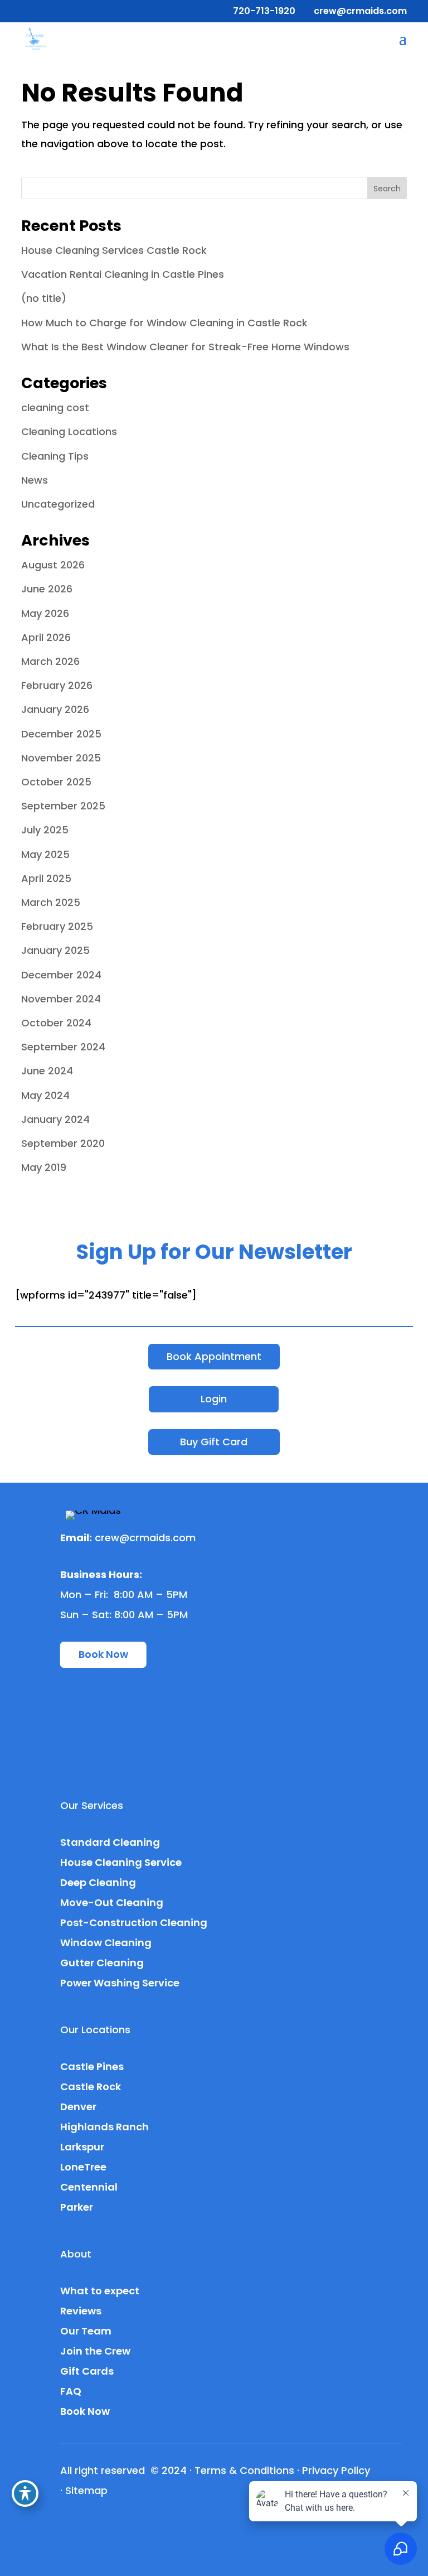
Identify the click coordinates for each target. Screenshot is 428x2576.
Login (214, 1399)
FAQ (71, 2391)
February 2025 (57, 926)
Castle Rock (91, 2087)
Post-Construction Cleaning (134, 1923)
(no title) (44, 298)
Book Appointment (214, 1356)
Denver (78, 2107)
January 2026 (55, 709)
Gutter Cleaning (102, 1963)
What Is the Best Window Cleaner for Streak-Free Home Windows (185, 347)
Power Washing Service (120, 1983)
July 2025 (45, 830)
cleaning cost (55, 407)
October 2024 (56, 1023)
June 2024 (47, 1071)
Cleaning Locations (69, 431)
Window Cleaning (106, 1943)
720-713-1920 (264, 11)
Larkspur (82, 2147)
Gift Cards (87, 2371)
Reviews (81, 2311)
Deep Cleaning (98, 1882)
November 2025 (61, 758)
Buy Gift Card (214, 1442)
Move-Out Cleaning (112, 1902)
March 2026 (50, 661)
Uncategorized (58, 504)
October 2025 (56, 782)
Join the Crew (95, 2351)
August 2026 (53, 565)
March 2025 (51, 902)
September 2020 (63, 1143)
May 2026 (45, 613)
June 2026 (47, 589)
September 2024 (63, 1047)
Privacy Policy (336, 2470)
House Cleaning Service (121, 1862)
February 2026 (57, 685)
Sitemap (86, 2490)
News (35, 480)
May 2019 (44, 1167)
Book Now (103, 1654)
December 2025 (61, 734)
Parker (77, 2207)
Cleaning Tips (55, 456)
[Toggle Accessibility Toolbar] (25, 2493)
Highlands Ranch (104, 2127)
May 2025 (45, 854)
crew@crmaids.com (145, 1538)
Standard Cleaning (110, 1842)
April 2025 (46, 878)
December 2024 (61, 975)
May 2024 (45, 1095)
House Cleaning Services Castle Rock (114, 250)
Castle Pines (92, 2066)
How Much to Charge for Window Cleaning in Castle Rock (164, 323)
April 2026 (46, 637)
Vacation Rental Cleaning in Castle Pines (123, 274)
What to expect (100, 2291)
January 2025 (55, 950)
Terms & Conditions (244, 2470)
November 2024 (61, 999)
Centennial (89, 2187)
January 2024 (55, 1119)
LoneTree (83, 2167)
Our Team (86, 2331)
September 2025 (63, 806)
